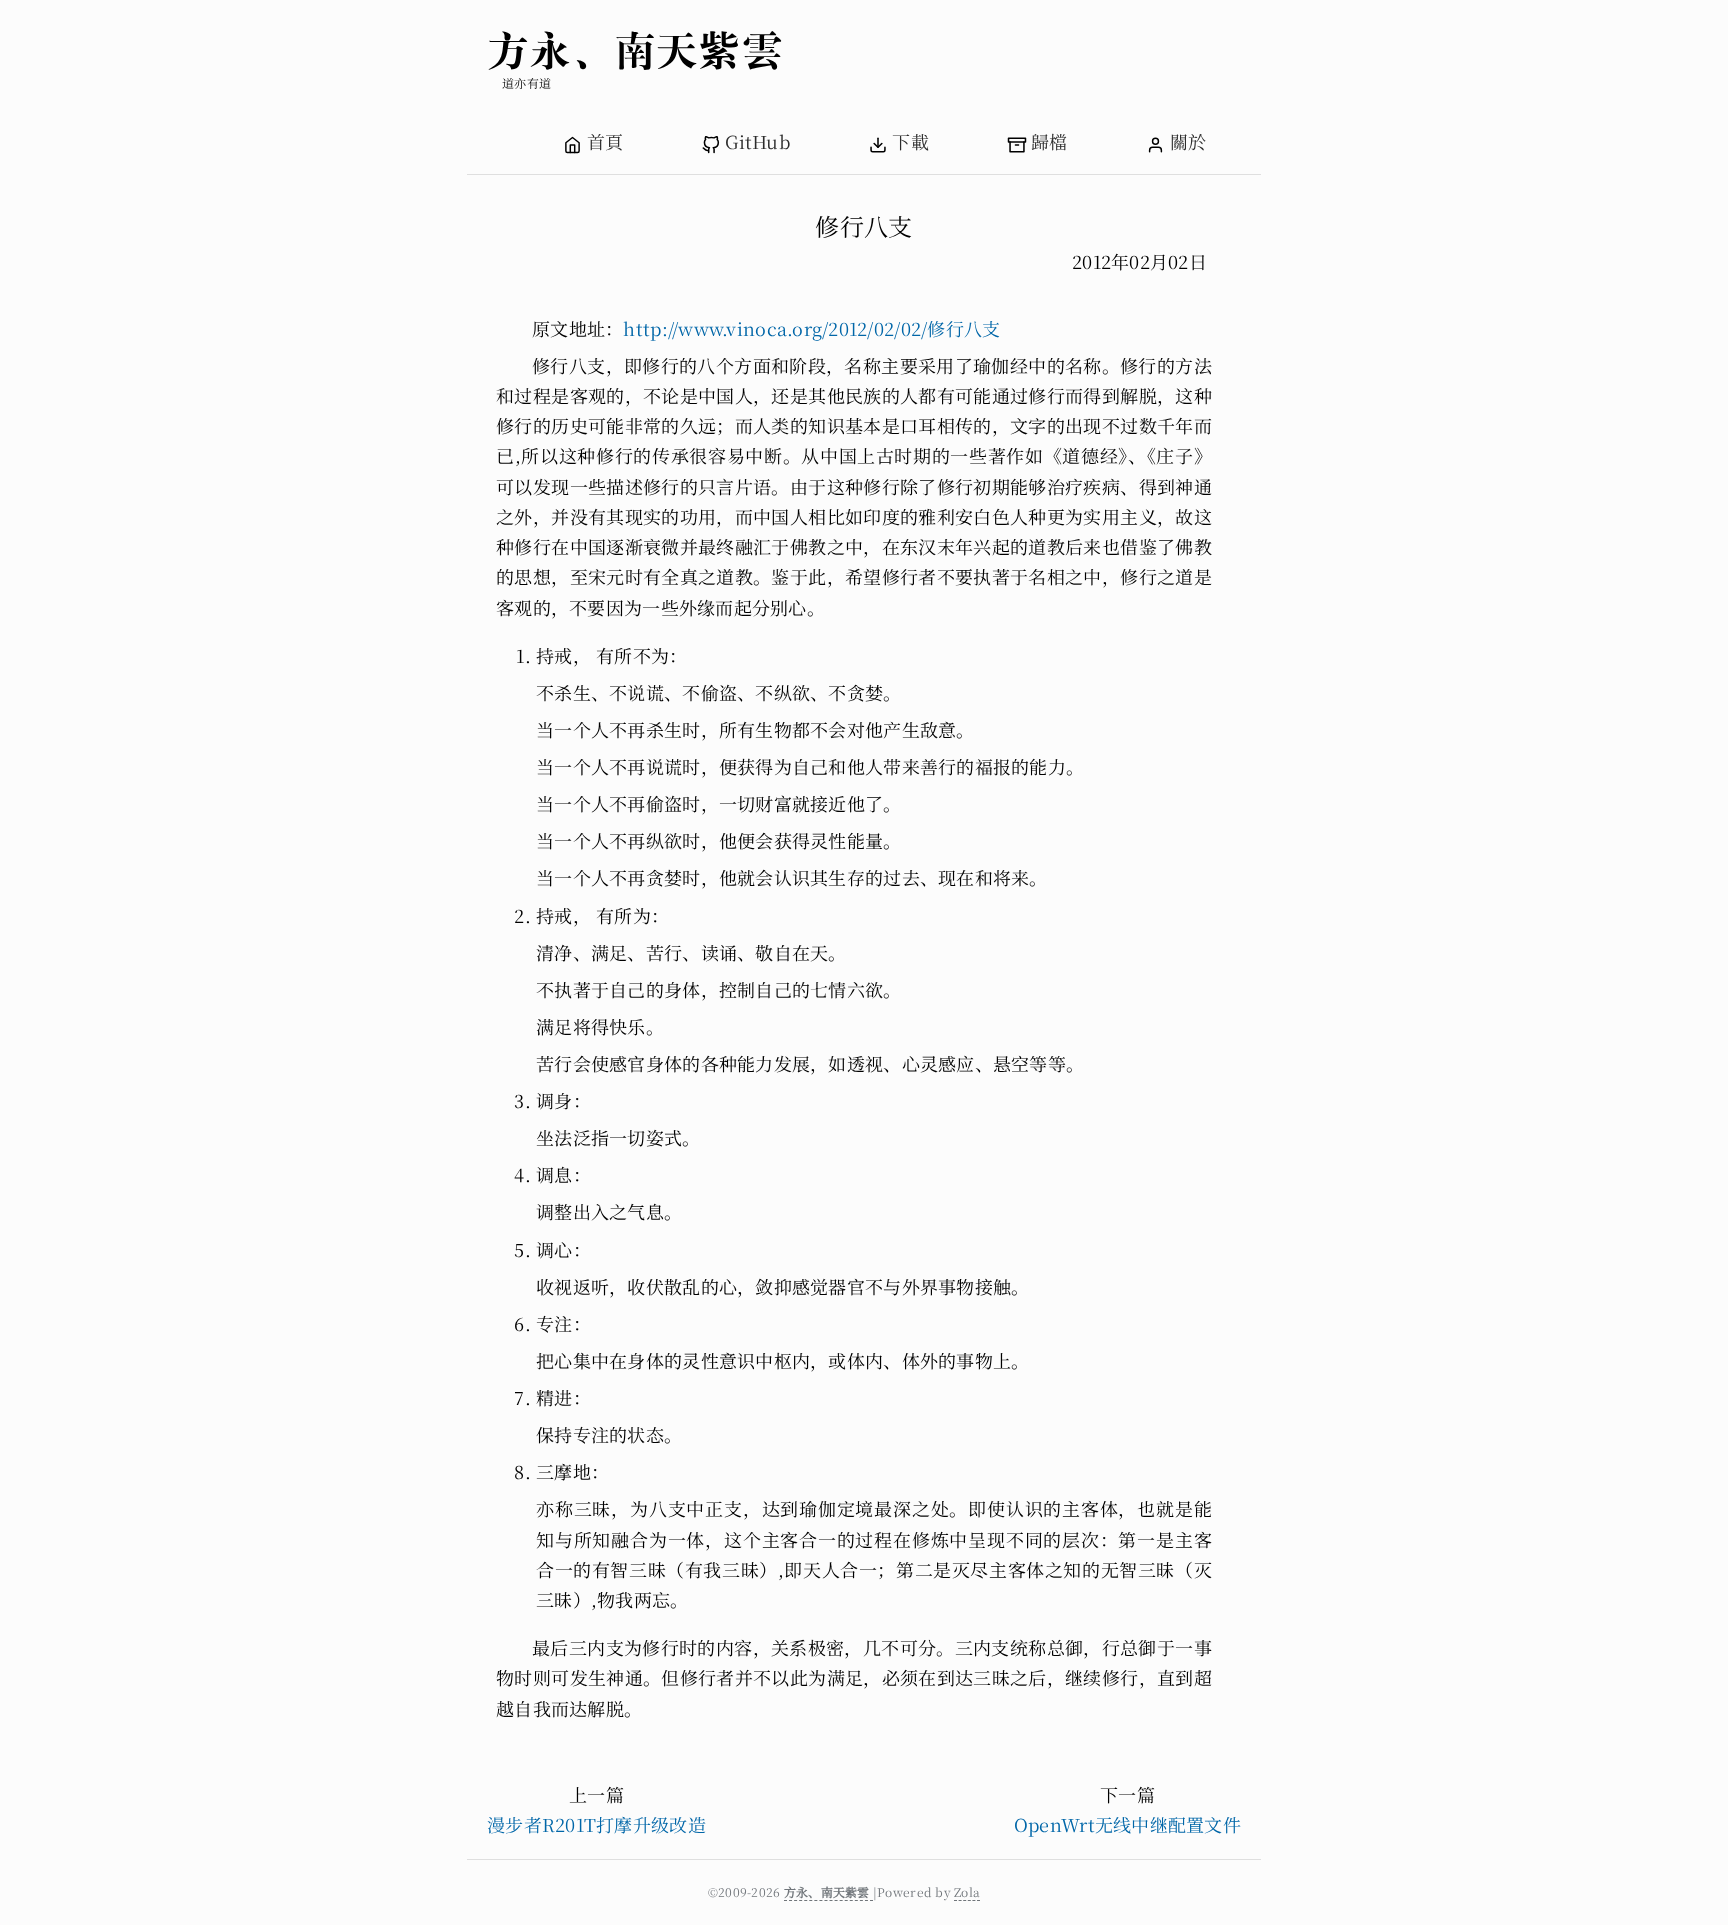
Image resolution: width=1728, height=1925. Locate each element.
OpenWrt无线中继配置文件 (1127, 1824)
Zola (967, 1891)
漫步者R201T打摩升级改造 (596, 1824)
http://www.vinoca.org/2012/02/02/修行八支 (811, 328)
